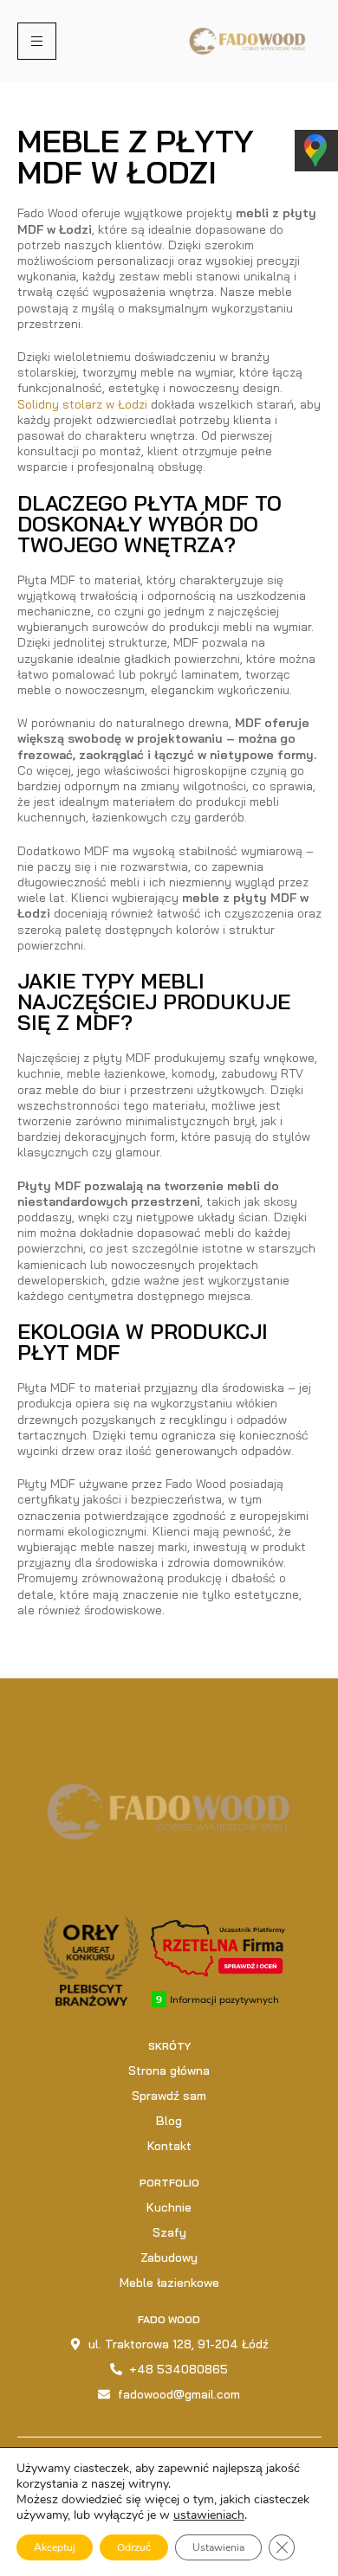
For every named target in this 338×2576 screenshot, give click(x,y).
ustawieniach (209, 2515)
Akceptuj (55, 2547)
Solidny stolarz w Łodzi (82, 404)
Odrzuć (134, 2547)
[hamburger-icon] (37, 41)
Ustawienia (218, 2547)
